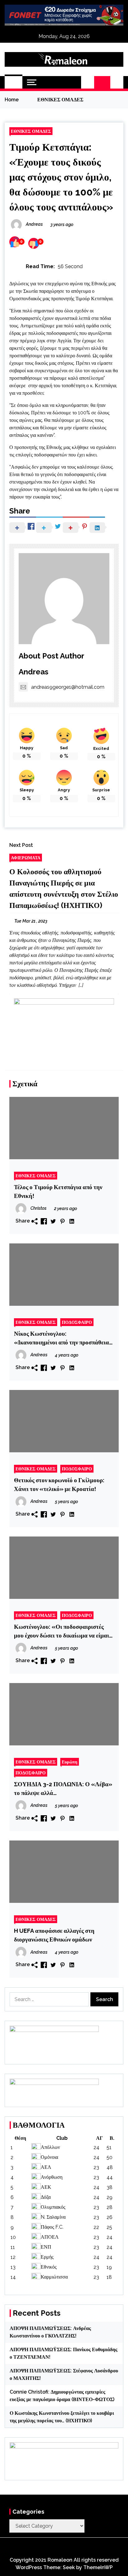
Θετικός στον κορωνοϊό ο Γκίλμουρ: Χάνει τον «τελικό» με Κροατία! (59, 1484)
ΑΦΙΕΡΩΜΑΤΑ (26, 858)
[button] (88, 82)
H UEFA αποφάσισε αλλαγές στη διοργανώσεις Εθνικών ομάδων (54, 1935)
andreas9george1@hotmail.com (68, 687)
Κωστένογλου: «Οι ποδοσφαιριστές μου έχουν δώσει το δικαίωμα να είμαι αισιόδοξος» (62, 1631)
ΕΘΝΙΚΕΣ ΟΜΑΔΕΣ (31, 131)
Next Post (21, 845)
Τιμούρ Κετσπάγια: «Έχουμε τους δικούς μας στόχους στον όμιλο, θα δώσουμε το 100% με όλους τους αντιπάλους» (61, 177)
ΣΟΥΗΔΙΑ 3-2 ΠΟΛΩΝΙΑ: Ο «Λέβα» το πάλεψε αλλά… (63, 1788)
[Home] (14, 82)
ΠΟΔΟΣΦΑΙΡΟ (77, 1322)
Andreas (34, 672)
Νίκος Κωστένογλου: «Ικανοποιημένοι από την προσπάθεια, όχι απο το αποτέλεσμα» (62, 1338)
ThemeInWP (98, 2567)
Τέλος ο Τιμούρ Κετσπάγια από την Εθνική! (58, 1191)
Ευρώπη (70, 1762)
